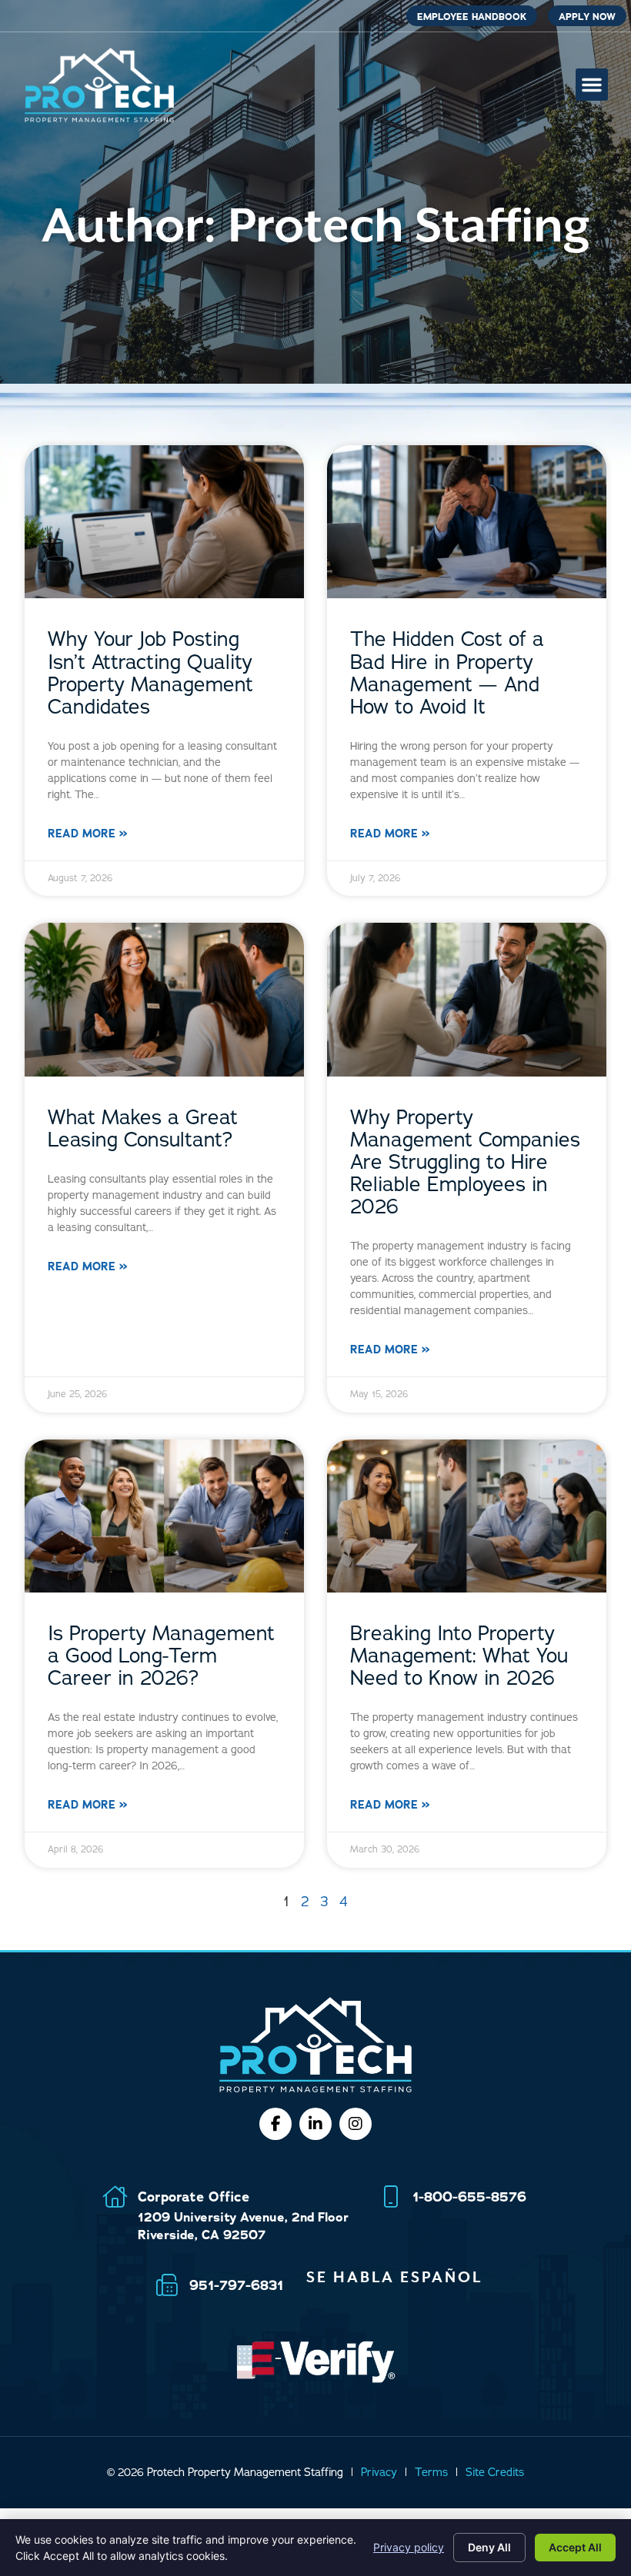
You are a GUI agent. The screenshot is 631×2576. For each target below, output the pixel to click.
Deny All (489, 2547)
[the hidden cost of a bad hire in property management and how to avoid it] (467, 522)
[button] (592, 85)
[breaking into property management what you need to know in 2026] (467, 1516)
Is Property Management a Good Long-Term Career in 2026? (161, 1656)
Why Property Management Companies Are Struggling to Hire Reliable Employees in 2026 (465, 1162)
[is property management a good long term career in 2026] (164, 1516)
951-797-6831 (236, 2285)
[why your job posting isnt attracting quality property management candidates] (164, 522)
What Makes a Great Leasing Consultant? (143, 1129)
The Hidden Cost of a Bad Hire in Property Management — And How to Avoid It (447, 673)
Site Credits (495, 2472)
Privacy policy (409, 2547)
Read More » (87, 834)
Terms (431, 2472)
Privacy (379, 2472)
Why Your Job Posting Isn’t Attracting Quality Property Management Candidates (150, 673)
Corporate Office (194, 2197)
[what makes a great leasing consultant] (164, 1000)
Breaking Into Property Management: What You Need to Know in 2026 (459, 1656)
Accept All (575, 2547)
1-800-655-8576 (469, 2197)
